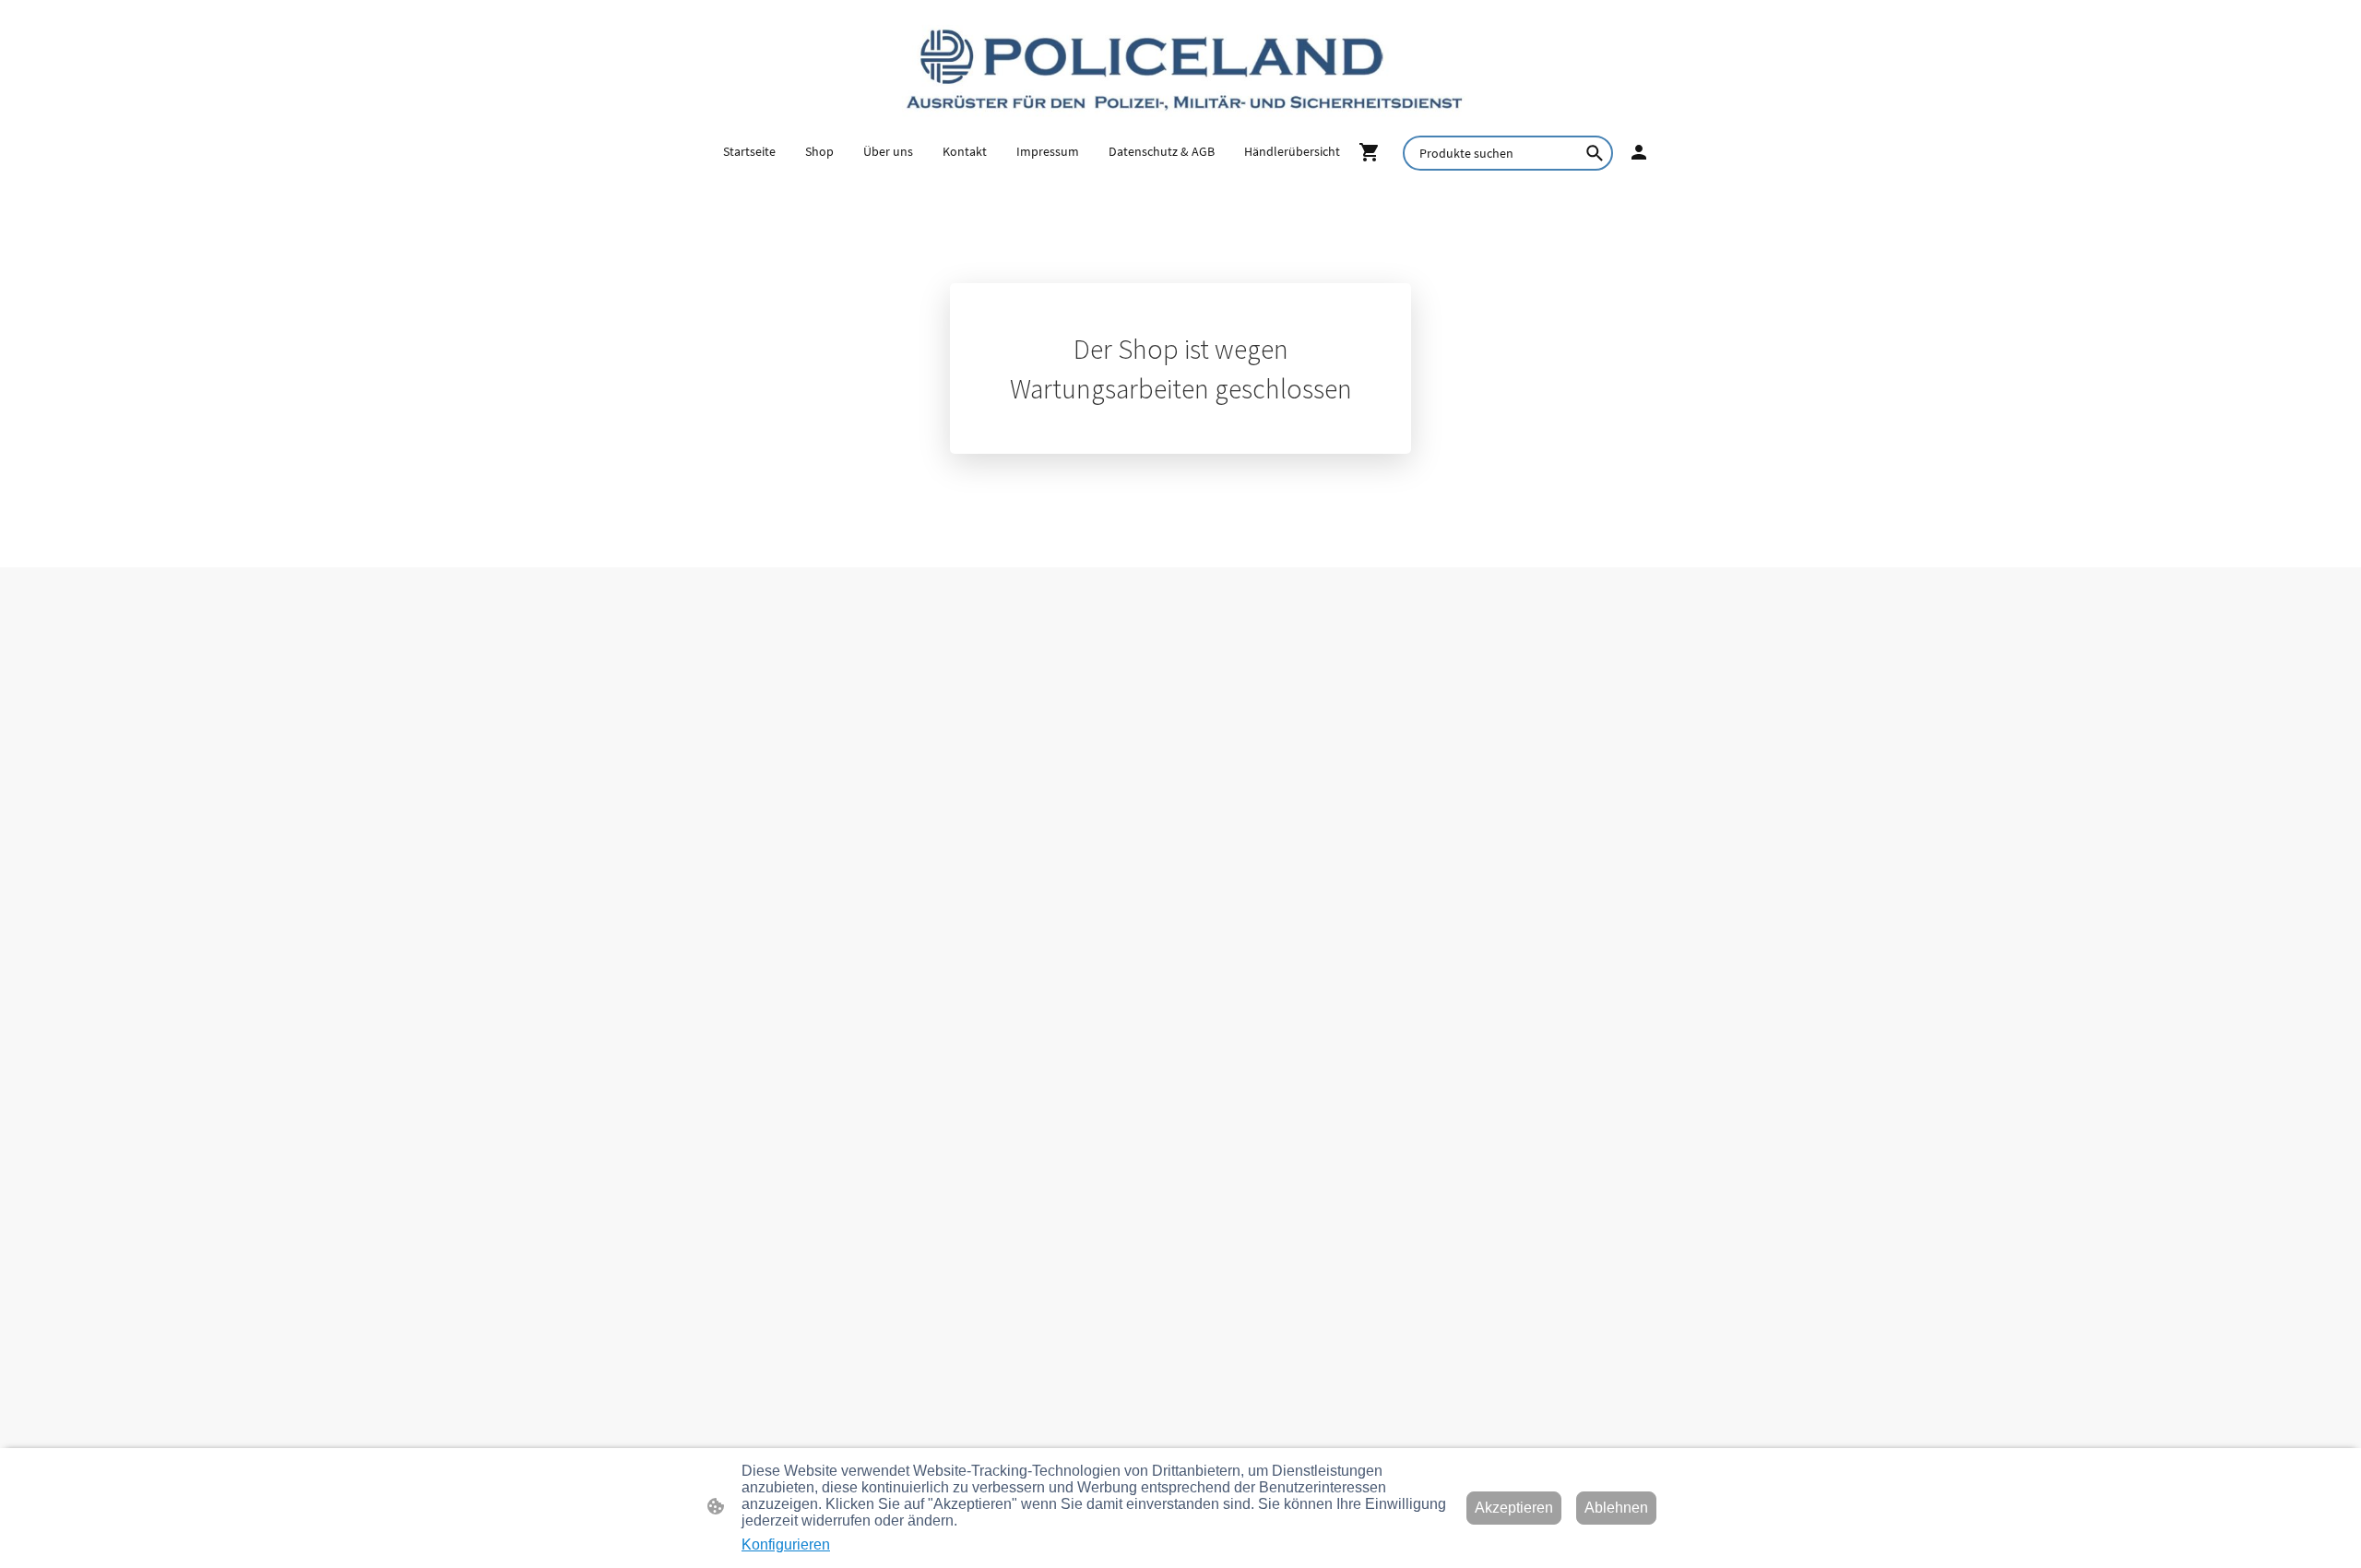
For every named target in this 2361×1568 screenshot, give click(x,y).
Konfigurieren (786, 1544)
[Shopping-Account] (1639, 152)
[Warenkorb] (1373, 152)
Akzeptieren (1514, 1508)
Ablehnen (1616, 1508)
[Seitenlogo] (1181, 67)
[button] (1595, 153)
